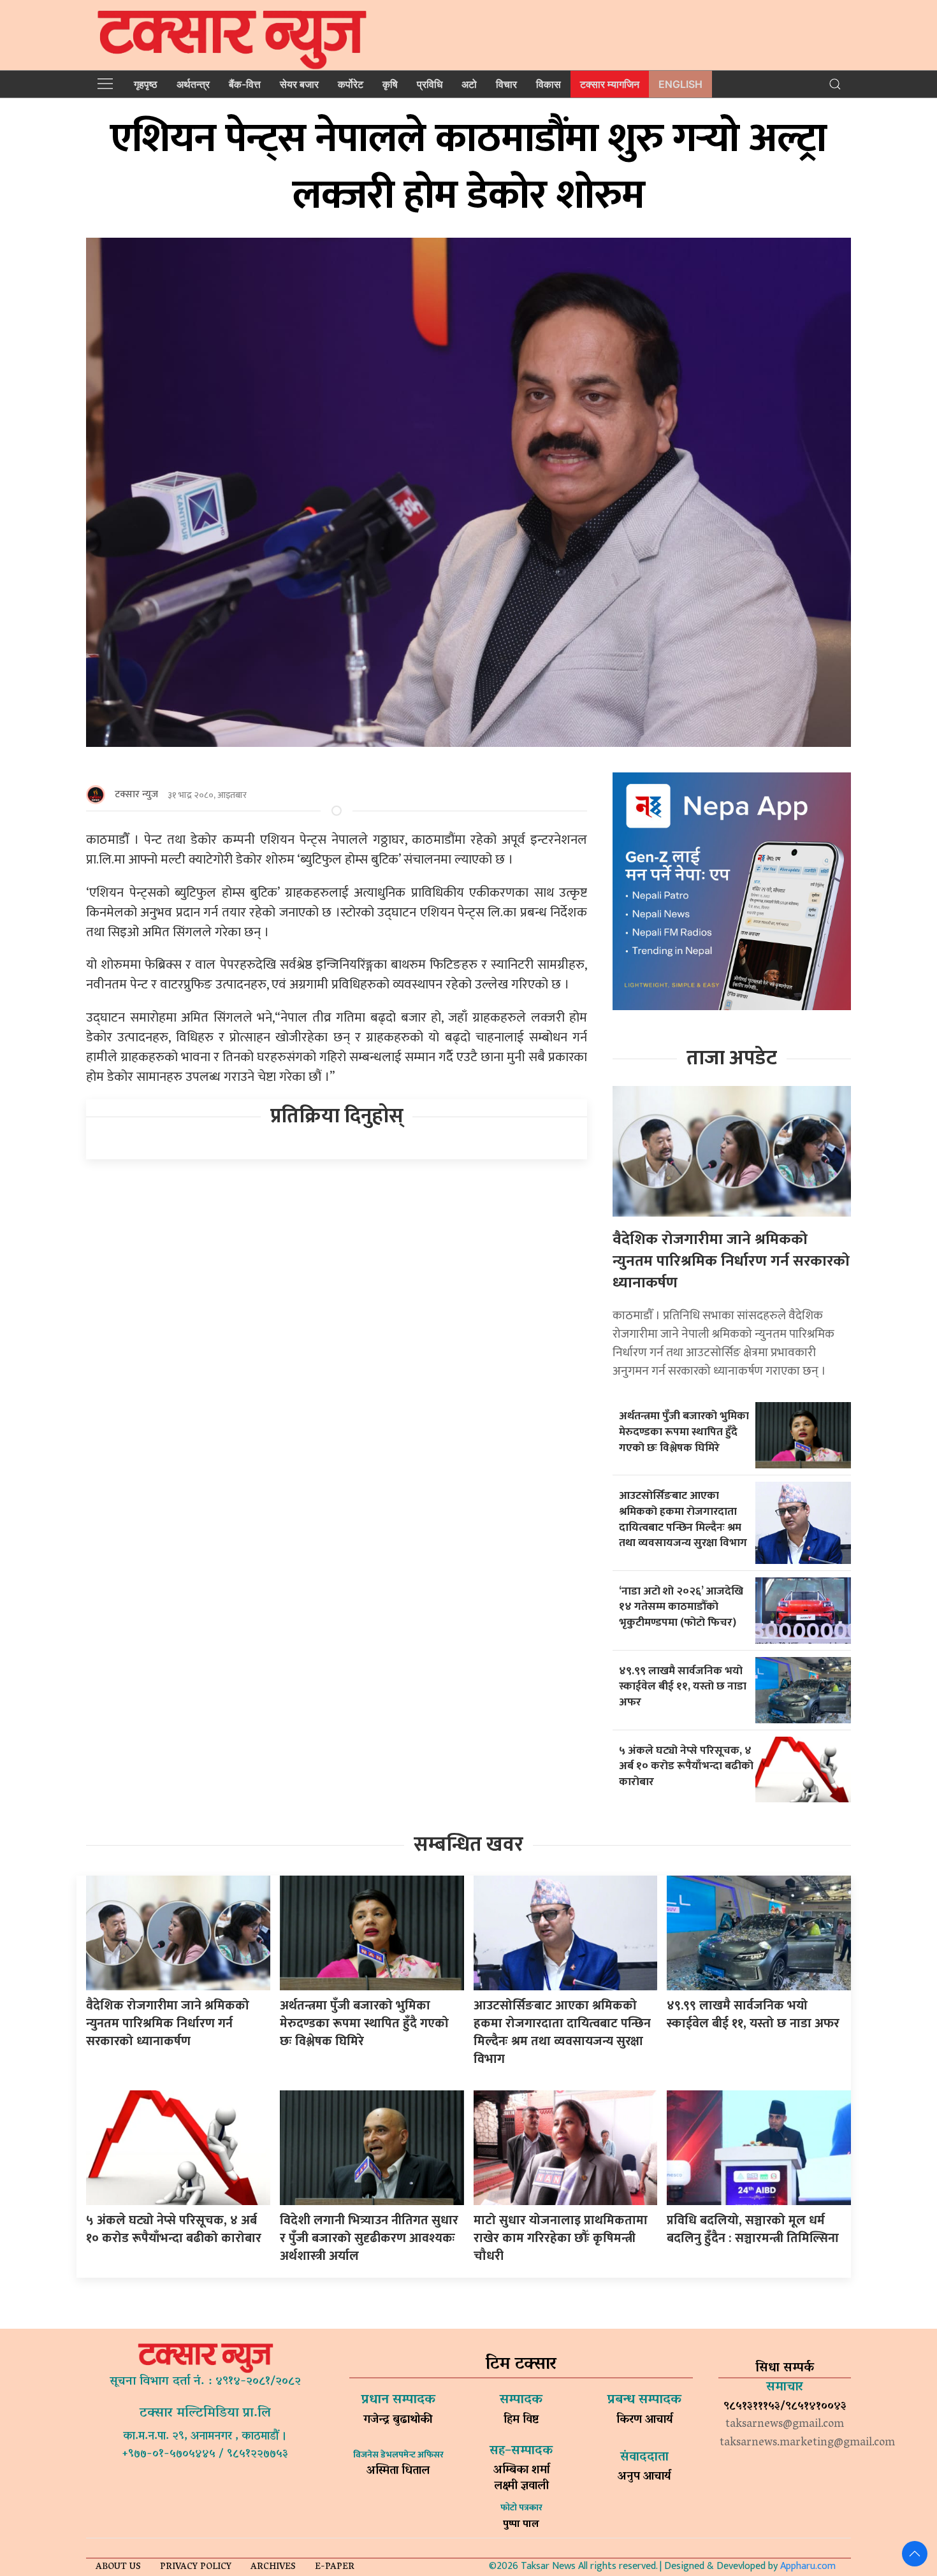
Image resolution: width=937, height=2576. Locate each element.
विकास (548, 84)
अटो (469, 84)
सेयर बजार (299, 84)
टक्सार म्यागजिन (610, 84)
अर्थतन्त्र (193, 84)
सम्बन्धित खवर (468, 1845)
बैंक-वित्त (245, 84)
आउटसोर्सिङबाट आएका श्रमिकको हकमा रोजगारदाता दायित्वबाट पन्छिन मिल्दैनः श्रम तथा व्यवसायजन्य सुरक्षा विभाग (683, 1519)
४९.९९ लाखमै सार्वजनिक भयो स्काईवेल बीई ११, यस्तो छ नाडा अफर (683, 1686)
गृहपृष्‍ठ (146, 84)
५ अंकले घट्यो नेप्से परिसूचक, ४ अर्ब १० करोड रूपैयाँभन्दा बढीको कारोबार (686, 1766)
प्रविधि (430, 84)
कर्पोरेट (351, 84)
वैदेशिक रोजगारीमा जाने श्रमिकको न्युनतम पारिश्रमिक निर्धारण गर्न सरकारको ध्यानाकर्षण (731, 1261)
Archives (273, 2567)
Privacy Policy (196, 2567)
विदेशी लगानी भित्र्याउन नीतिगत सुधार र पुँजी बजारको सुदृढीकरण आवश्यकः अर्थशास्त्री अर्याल (369, 2238)
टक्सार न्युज (136, 794)
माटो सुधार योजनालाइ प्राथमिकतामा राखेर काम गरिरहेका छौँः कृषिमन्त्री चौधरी (561, 2238)
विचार (506, 84)
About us (118, 2567)
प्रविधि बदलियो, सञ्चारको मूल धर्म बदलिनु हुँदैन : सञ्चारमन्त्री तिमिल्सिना (753, 2229)
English (680, 84)
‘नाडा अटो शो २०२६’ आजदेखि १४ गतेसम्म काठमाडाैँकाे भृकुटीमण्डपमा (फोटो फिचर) (681, 1607)
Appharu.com (808, 2566)
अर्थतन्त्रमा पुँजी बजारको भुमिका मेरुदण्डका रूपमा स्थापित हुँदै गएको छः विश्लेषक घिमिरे (684, 1431)
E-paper (335, 2567)
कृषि (390, 84)
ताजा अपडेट (732, 1058)
